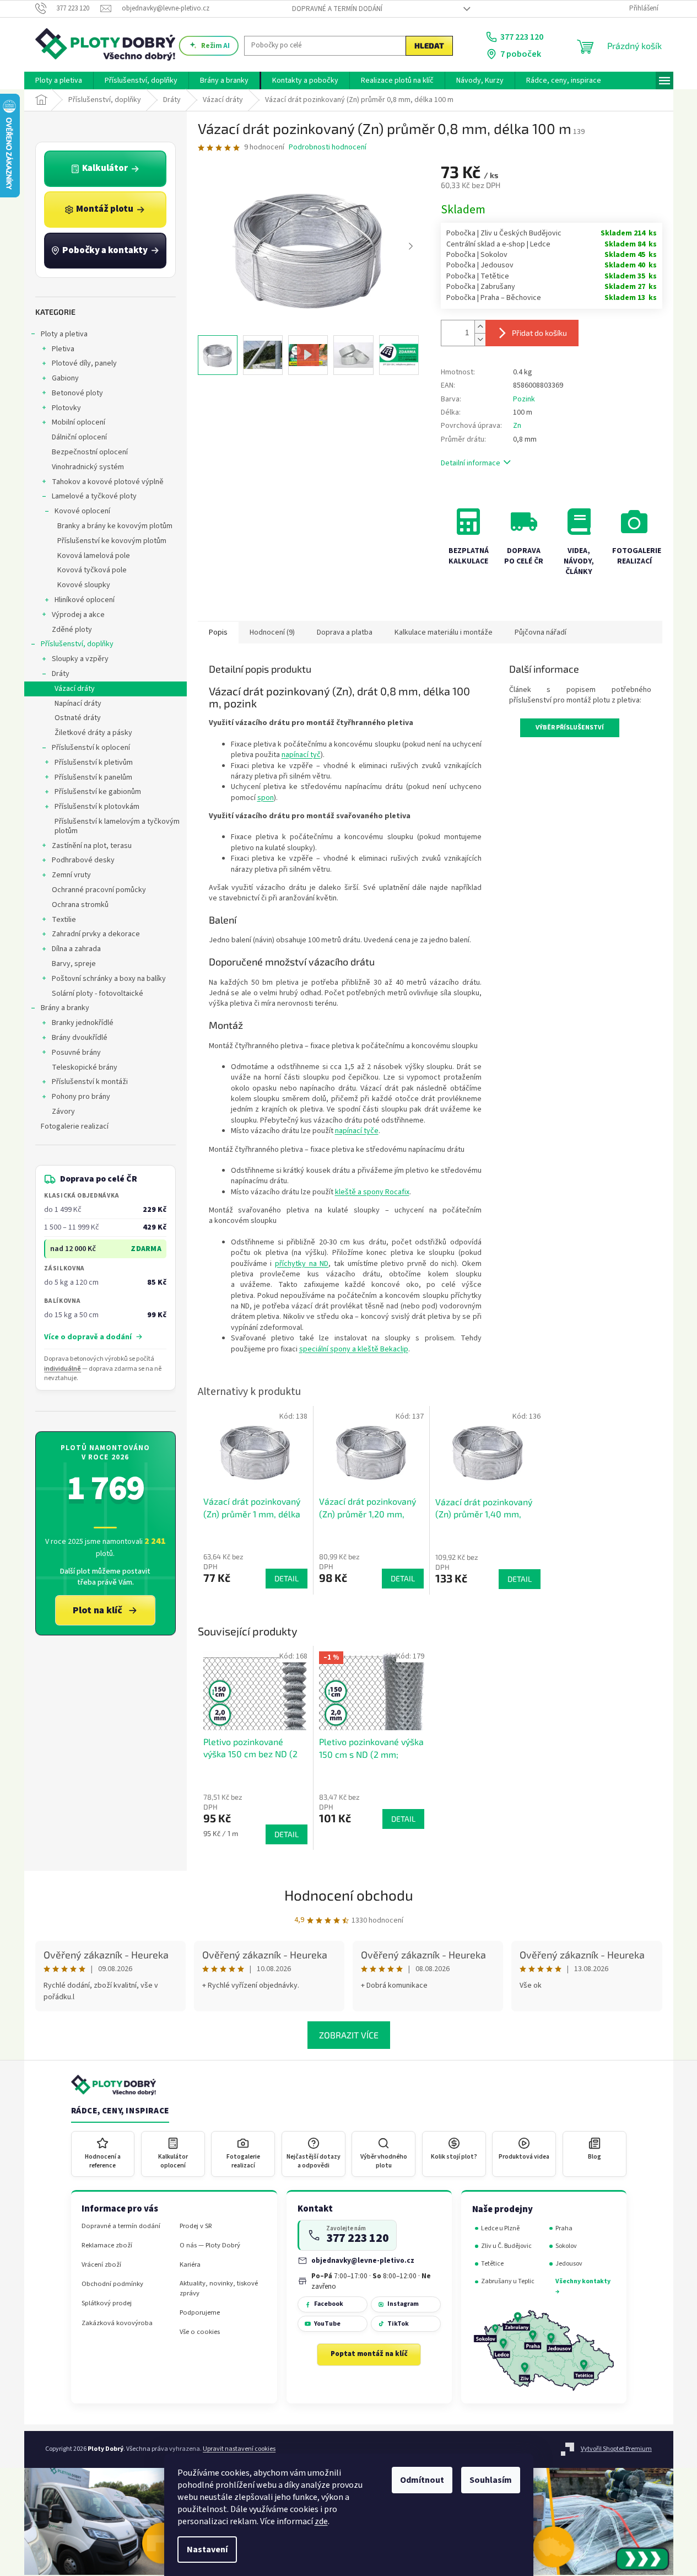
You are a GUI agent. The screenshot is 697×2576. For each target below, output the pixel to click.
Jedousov (569, 2264)
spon (266, 798)
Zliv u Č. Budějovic (506, 2246)
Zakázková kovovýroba (117, 2323)
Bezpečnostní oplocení (90, 452)
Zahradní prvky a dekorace (96, 934)
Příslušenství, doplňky (77, 644)
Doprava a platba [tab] (345, 632)
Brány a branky (65, 1008)
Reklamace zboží (107, 2245)
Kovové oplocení (82, 511)
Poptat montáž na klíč (369, 2354)
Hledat (429, 45)
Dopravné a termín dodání (337, 9)
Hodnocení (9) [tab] (272, 632)
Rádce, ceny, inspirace (120, 2111)
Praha (564, 2228)
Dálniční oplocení (79, 437)
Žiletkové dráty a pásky (93, 733)
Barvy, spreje (74, 964)
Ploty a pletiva (64, 334)
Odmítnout (422, 2480)
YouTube (327, 2324)
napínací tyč (301, 755)
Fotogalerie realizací (75, 1126)
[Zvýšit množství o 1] (480, 327)
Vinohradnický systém (88, 467)
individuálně (63, 1369)
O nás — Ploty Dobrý (210, 2245)
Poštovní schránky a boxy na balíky (109, 979)
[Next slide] (410, 246)
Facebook (329, 2304)
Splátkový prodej (107, 2303)
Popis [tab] (218, 632)
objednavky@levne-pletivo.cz (363, 2260)
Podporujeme (200, 2313)
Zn (517, 426)
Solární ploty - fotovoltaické (98, 994)
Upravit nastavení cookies (239, 2449)
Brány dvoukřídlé (80, 1038)
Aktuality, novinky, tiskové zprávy (219, 2288)
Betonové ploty (77, 393)
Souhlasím (491, 2480)
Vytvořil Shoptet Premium (616, 2449)
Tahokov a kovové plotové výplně (108, 482)
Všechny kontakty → (583, 2286)
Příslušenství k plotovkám (97, 807)
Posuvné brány (76, 1053)
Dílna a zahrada (76, 949)
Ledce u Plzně (500, 2228)
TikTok (398, 2324)
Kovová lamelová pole (94, 556)
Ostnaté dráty (78, 718)
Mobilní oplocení (79, 422)
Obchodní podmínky (112, 2284)
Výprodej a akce (78, 615)
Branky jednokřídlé (83, 1023)
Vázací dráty (75, 689)
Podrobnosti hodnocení (328, 147)
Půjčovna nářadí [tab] (541, 632)
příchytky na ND (302, 1264)
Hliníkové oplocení (85, 600)
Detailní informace (471, 463)
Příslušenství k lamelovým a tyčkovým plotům (117, 826)
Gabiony (65, 378)
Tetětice (492, 2264)
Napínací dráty (78, 704)
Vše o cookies (200, 2332)
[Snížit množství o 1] (480, 339)
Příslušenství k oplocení (91, 748)
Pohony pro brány (81, 1097)
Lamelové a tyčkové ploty (94, 496)
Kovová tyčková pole (92, 570)
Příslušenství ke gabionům (98, 792)
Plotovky (66, 408)
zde (321, 2521)
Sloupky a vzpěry (80, 659)
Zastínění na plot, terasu (92, 846)
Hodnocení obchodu (349, 1895)
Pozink (524, 399)
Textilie (64, 920)
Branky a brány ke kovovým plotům (115, 526)
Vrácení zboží (101, 2265)
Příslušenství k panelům (93, 777)
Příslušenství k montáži (90, 1082)
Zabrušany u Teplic (508, 2281)
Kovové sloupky (84, 585)
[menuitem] (59, 80)
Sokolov (566, 2246)
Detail (287, 1834)
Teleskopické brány (85, 1067)
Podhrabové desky (83, 860)
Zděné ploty (72, 630)
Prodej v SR (196, 2226)
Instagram (403, 2304)
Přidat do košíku (539, 333)
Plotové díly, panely (84, 363)
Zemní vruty (71, 875)
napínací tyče (357, 1131)
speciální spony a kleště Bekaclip (354, 1349)
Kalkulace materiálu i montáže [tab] (444, 632)
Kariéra (190, 2265)
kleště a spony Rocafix (372, 1192)
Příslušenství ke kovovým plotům (112, 541)
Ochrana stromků (80, 905)
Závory (63, 1112)
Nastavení (207, 2550)
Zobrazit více (349, 2035)
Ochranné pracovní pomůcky (99, 890)
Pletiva (63, 349)
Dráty (61, 674)
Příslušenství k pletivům (94, 763)
